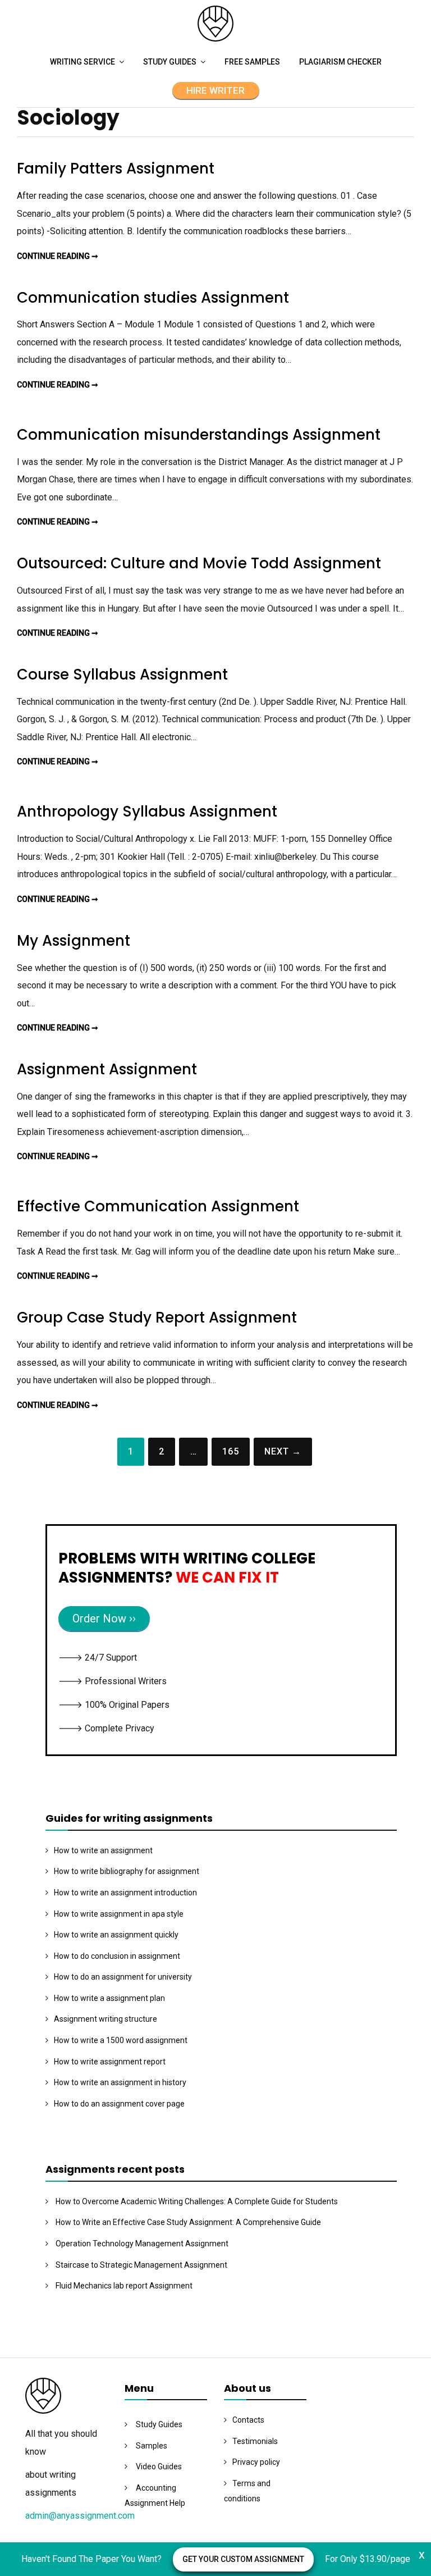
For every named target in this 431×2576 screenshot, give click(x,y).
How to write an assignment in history (120, 2082)
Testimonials (255, 2441)
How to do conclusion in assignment (117, 1956)
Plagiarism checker (340, 62)
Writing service (82, 62)
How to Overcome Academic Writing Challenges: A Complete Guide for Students (197, 2201)
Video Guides (159, 2466)
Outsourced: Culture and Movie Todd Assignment (199, 563)
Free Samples (252, 62)
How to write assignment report (110, 2062)
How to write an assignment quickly (116, 1935)
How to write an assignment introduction (125, 1893)
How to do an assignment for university (123, 1977)
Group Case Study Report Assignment (157, 1317)
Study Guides (170, 62)
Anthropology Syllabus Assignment (147, 811)
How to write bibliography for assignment (127, 1871)
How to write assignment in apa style (119, 1914)
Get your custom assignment (243, 2559)
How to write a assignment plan (109, 1998)
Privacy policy (256, 2462)
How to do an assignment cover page (119, 2104)
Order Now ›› (104, 1618)
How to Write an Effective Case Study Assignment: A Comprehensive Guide (188, 2222)
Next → (283, 1451)
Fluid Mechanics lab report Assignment (124, 2286)
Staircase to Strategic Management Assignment (141, 2265)
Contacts (248, 2420)
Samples (152, 2446)
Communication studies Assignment (153, 298)
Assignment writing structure (106, 2019)
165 (231, 1451)
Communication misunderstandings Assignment (199, 435)
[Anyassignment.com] (215, 38)
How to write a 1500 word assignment (121, 2040)
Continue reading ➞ (58, 256)
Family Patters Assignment (116, 168)
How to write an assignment (103, 1850)
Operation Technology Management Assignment (142, 2244)
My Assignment (74, 941)
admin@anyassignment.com (80, 2516)
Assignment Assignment (107, 1069)
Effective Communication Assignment (158, 1206)
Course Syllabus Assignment (122, 674)
